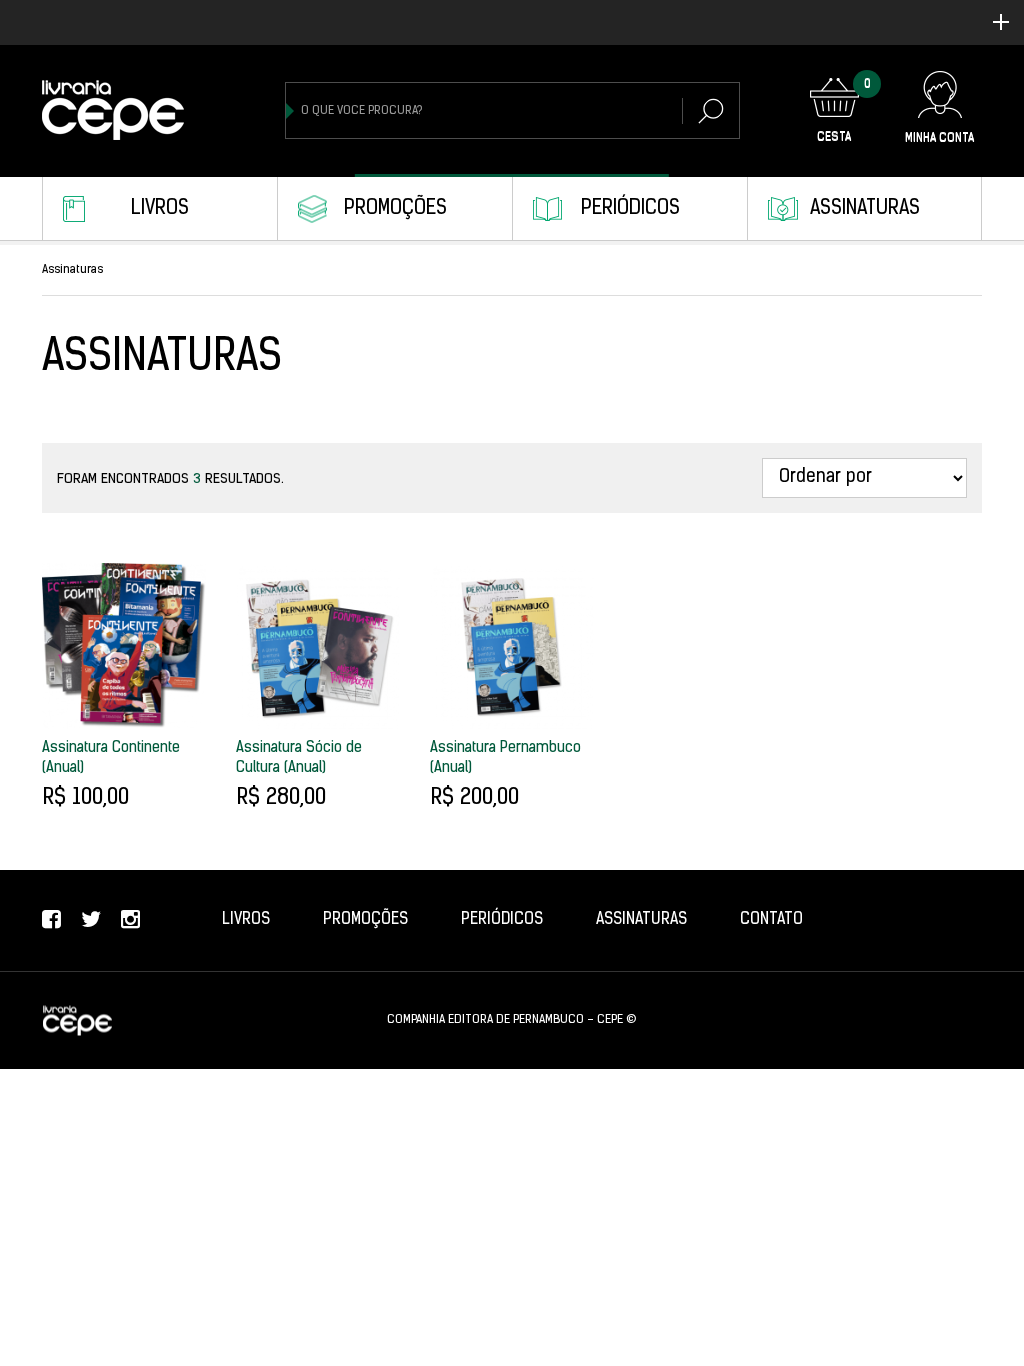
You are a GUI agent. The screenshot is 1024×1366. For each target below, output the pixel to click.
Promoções (395, 209)
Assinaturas (865, 209)
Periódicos (630, 209)
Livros (160, 209)
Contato (771, 920)
